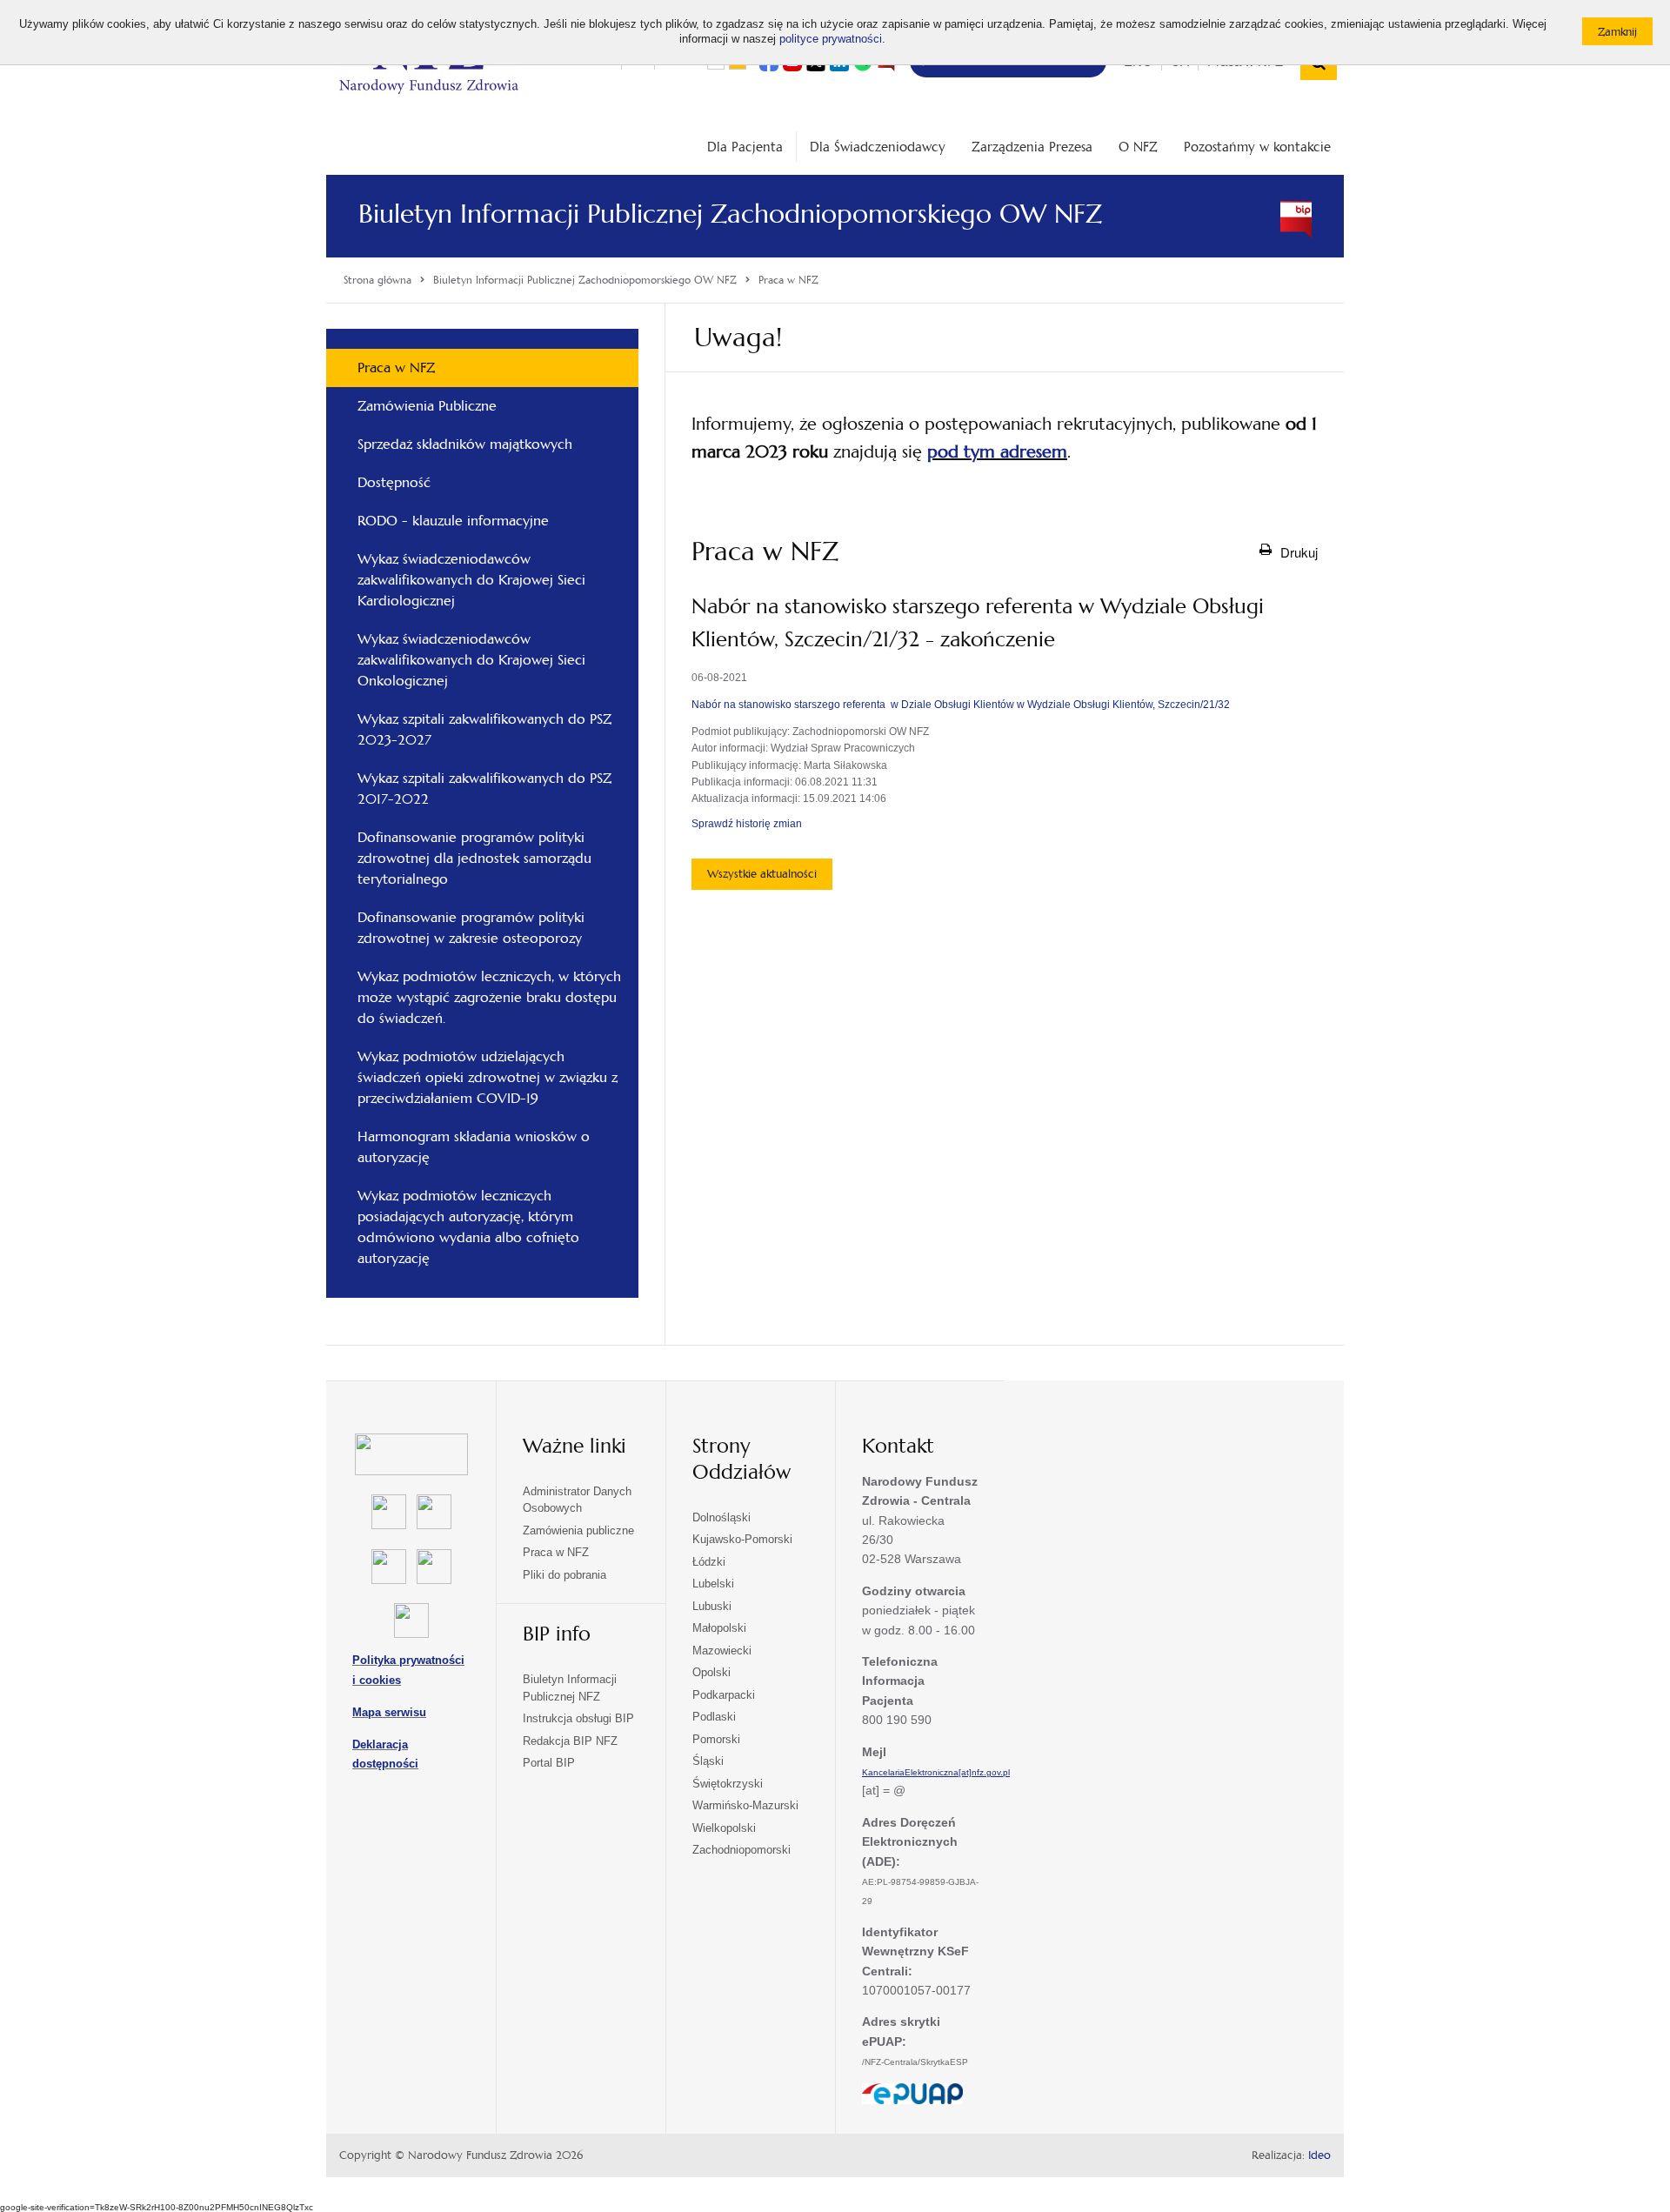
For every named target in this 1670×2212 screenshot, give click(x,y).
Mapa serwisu (389, 1712)
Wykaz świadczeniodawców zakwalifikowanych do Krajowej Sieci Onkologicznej (471, 660)
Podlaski (714, 1717)
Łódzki (709, 1562)
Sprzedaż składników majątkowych (465, 444)
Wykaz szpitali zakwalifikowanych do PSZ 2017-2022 (484, 789)
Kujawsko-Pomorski (742, 1539)
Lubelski (713, 1584)
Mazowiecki (722, 1651)
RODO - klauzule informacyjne (453, 521)
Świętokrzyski (728, 1784)
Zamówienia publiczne (578, 1530)
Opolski (711, 1672)
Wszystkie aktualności (762, 874)
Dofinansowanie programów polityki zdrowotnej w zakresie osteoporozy (471, 928)
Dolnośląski (721, 1517)
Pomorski (716, 1739)
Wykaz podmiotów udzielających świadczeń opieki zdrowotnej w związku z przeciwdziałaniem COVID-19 (488, 1077)
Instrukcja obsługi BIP (578, 1718)
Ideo (1319, 2155)
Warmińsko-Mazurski (745, 1805)
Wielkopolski (724, 1828)
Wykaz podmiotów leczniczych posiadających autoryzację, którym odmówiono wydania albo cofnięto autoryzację (468, 1227)
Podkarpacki (724, 1695)
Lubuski (712, 1606)
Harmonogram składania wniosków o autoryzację (474, 1147)
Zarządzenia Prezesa (1032, 147)
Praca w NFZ (396, 368)
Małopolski (719, 1628)
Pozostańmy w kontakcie (1257, 147)
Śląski (708, 1761)
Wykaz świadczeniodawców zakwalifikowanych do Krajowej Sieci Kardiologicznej (471, 580)
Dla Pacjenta (745, 147)
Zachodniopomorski (741, 1850)
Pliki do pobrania (564, 1575)
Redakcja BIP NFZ (570, 1741)
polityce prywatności (831, 39)
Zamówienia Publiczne (427, 406)
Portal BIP (549, 1763)
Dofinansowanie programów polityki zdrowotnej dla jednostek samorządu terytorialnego (474, 858)
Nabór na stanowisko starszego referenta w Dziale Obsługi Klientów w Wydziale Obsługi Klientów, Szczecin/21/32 (961, 705)
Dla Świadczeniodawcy (878, 147)
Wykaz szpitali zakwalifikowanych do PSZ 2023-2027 (484, 729)
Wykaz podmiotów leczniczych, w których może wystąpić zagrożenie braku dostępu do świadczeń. (489, 997)
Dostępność (394, 482)
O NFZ (1138, 147)
